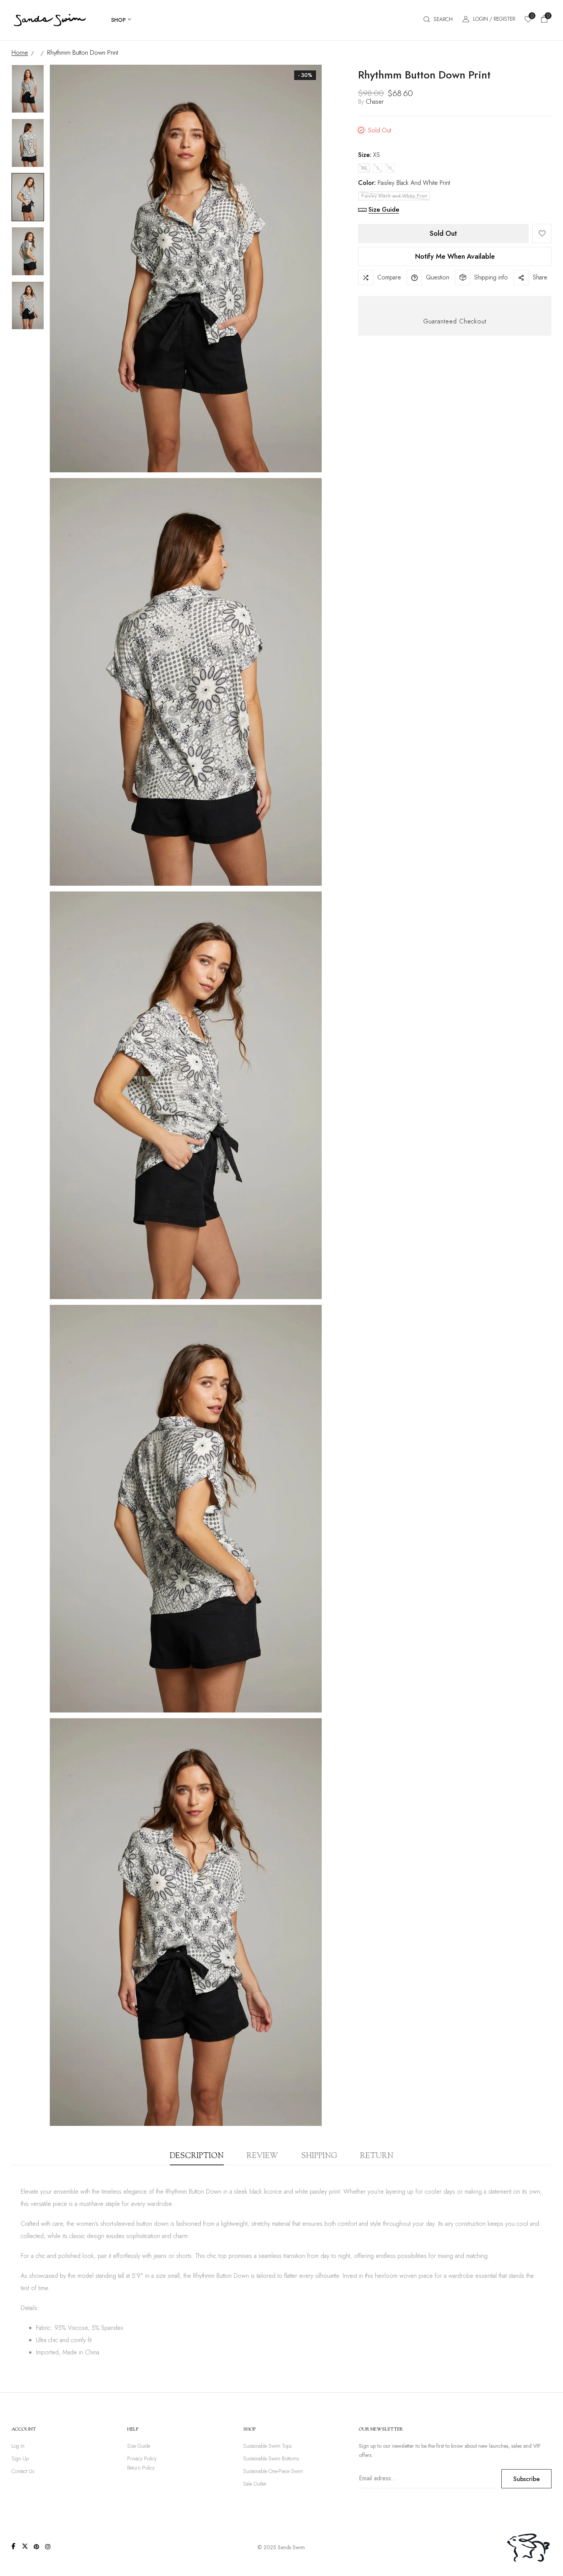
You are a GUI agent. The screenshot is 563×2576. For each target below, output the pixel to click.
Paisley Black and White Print (394, 196)
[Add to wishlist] (542, 233)
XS (364, 168)
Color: (404, 183)
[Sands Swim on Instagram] (48, 2547)
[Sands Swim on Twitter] (25, 2546)
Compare (389, 277)
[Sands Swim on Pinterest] (36, 2547)
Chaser (375, 102)
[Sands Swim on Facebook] (13, 2546)
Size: (369, 155)
